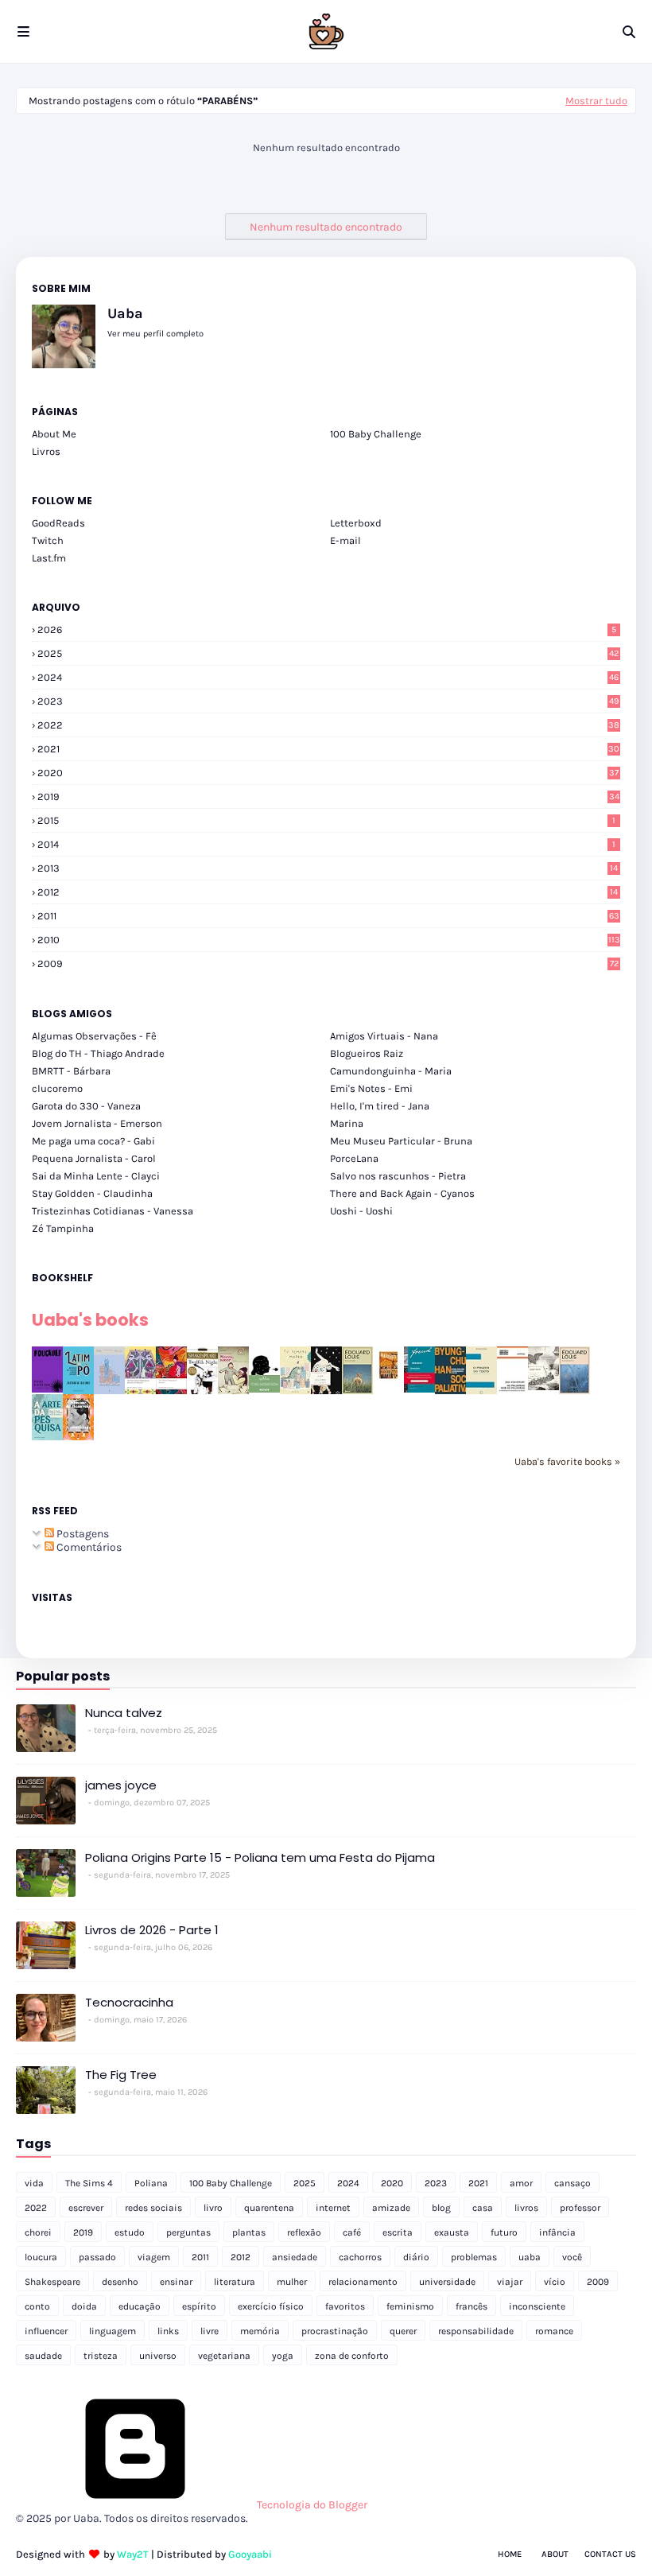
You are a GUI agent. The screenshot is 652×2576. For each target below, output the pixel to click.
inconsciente (537, 2306)
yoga (283, 2356)
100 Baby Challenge (376, 434)
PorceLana (354, 1158)
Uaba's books (90, 1320)
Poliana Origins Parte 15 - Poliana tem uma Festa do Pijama (260, 1857)
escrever (86, 2208)
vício (555, 2282)
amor (521, 2183)
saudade (43, 2356)
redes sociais (153, 2208)
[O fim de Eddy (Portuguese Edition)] (357, 1391)
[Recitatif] (264, 1389)
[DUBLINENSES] (388, 1380)
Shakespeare (52, 2282)
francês (472, 2306)
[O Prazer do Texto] (481, 1393)
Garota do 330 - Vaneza (86, 1106)
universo (158, 2356)
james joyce (121, 1785)
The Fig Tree (121, 2075)
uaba (530, 2257)
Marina (347, 1123)
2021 (328, 749)
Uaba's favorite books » (567, 1461)
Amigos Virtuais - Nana (384, 1036)
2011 (328, 916)
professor (580, 2208)
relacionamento (363, 2282)
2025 (328, 653)
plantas (249, 2232)
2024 (328, 677)
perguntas (188, 2232)
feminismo (410, 2306)
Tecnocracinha (129, 2002)
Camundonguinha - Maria (391, 1071)
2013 (328, 868)
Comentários (88, 1547)
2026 (327, 629)
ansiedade (295, 2257)
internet (333, 2208)
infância (557, 2232)
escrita (398, 2232)
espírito (199, 2306)
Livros (46, 451)
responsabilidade (476, 2331)
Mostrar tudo (596, 101)
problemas (474, 2257)
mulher (292, 2282)
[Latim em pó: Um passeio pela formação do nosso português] (78, 1391)
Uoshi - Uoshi (361, 1211)
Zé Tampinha (63, 1228)
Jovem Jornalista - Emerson (97, 1123)
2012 (328, 892)
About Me (54, 434)
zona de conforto (352, 2356)
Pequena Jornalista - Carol (94, 1158)
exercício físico (271, 2306)
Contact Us (610, 2554)
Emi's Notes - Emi (371, 1088)
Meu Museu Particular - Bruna (401, 1141)
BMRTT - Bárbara (71, 1071)
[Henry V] (171, 1391)
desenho (120, 2282)
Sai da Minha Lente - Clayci (96, 1176)
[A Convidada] (78, 1437)
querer (403, 2331)
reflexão (304, 2232)
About (555, 2554)
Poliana (151, 2183)
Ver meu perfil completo (155, 334)
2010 (329, 940)
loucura (41, 2257)
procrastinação (335, 2331)
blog (441, 2208)
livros (526, 2208)
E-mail (345, 540)
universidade (447, 2282)
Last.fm (49, 558)
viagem (154, 2257)
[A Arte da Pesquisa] (47, 1437)
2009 (328, 964)
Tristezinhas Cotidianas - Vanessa (113, 1211)
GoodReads (58, 523)
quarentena (269, 2208)
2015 (326, 820)
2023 (328, 701)
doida (84, 2306)
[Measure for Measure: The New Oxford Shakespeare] (140, 1391)
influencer (46, 2331)
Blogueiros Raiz (367, 1053)
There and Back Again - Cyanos (402, 1193)
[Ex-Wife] (326, 1393)
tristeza (101, 2356)
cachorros (360, 2257)
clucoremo (57, 1088)
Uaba (125, 313)
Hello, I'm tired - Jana (380, 1106)
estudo (130, 2232)
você (572, 2257)
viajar (510, 2282)
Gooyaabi (250, 2554)
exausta (452, 2232)
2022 (328, 725)
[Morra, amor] (233, 1391)
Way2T (133, 2554)
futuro (504, 2232)
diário (416, 2257)
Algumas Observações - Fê (94, 1036)
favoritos (345, 2306)
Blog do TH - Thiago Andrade (98, 1053)
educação (140, 2306)
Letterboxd (356, 523)
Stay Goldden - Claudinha (92, 1193)
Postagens (81, 1534)
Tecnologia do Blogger (311, 2505)
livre (210, 2331)
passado (97, 2257)
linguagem (113, 2331)
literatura (235, 2282)
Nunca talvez (124, 1713)
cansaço (572, 2183)
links (168, 2331)
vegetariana (224, 2356)
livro (213, 2208)
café (352, 2232)
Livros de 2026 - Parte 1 (152, 1930)
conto (37, 2306)
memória (260, 2331)
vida (34, 2183)
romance (554, 2331)
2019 (328, 797)
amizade (391, 2208)
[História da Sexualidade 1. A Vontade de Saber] (47, 1389)
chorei (38, 2232)
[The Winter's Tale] (109, 1391)
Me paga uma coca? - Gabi (93, 1141)
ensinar (176, 2282)
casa (483, 2208)
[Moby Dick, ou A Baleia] (543, 1387)
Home (510, 2554)
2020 (328, 773)
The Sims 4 (89, 2183)
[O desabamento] (574, 1391)
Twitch (48, 540)
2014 (326, 844)
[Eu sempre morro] (295, 1391)
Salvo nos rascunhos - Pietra (398, 1176)
